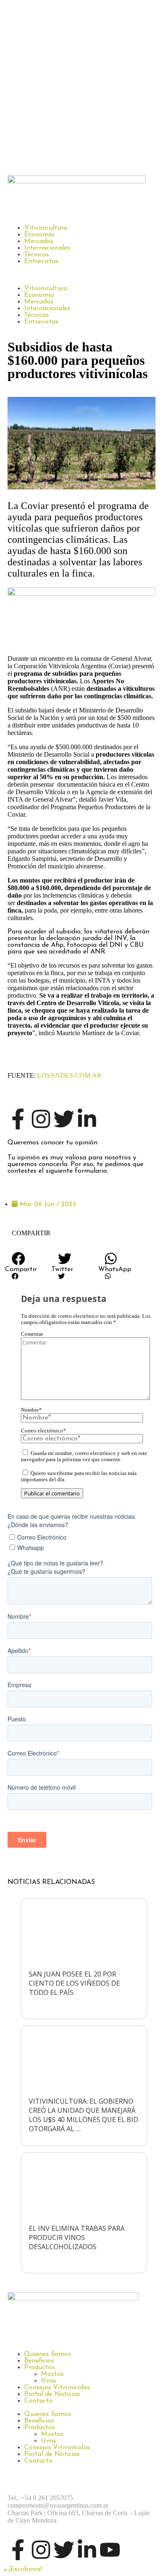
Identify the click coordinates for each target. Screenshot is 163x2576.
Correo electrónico (43, 1431)
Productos (39, 2368)
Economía (39, 235)
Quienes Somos (48, 2354)
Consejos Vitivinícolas (57, 2388)
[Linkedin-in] (87, 1119)
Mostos (52, 2374)
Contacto (38, 2401)
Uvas (48, 2381)
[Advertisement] (81, 85)
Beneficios (39, 2361)
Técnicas (37, 255)
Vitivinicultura (46, 228)
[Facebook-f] (18, 1119)
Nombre (31, 1410)
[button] (81, 275)
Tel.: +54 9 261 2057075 (40, 2498)
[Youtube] (110, 2550)
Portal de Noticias (52, 2394)
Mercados (39, 241)
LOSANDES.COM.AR (69, 1075)
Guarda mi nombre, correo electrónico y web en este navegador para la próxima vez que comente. (84, 1456)
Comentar (32, 1334)
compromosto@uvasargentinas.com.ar (58, 2505)
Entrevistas (41, 261)
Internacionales (47, 248)
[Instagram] (41, 1119)
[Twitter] (64, 1119)
